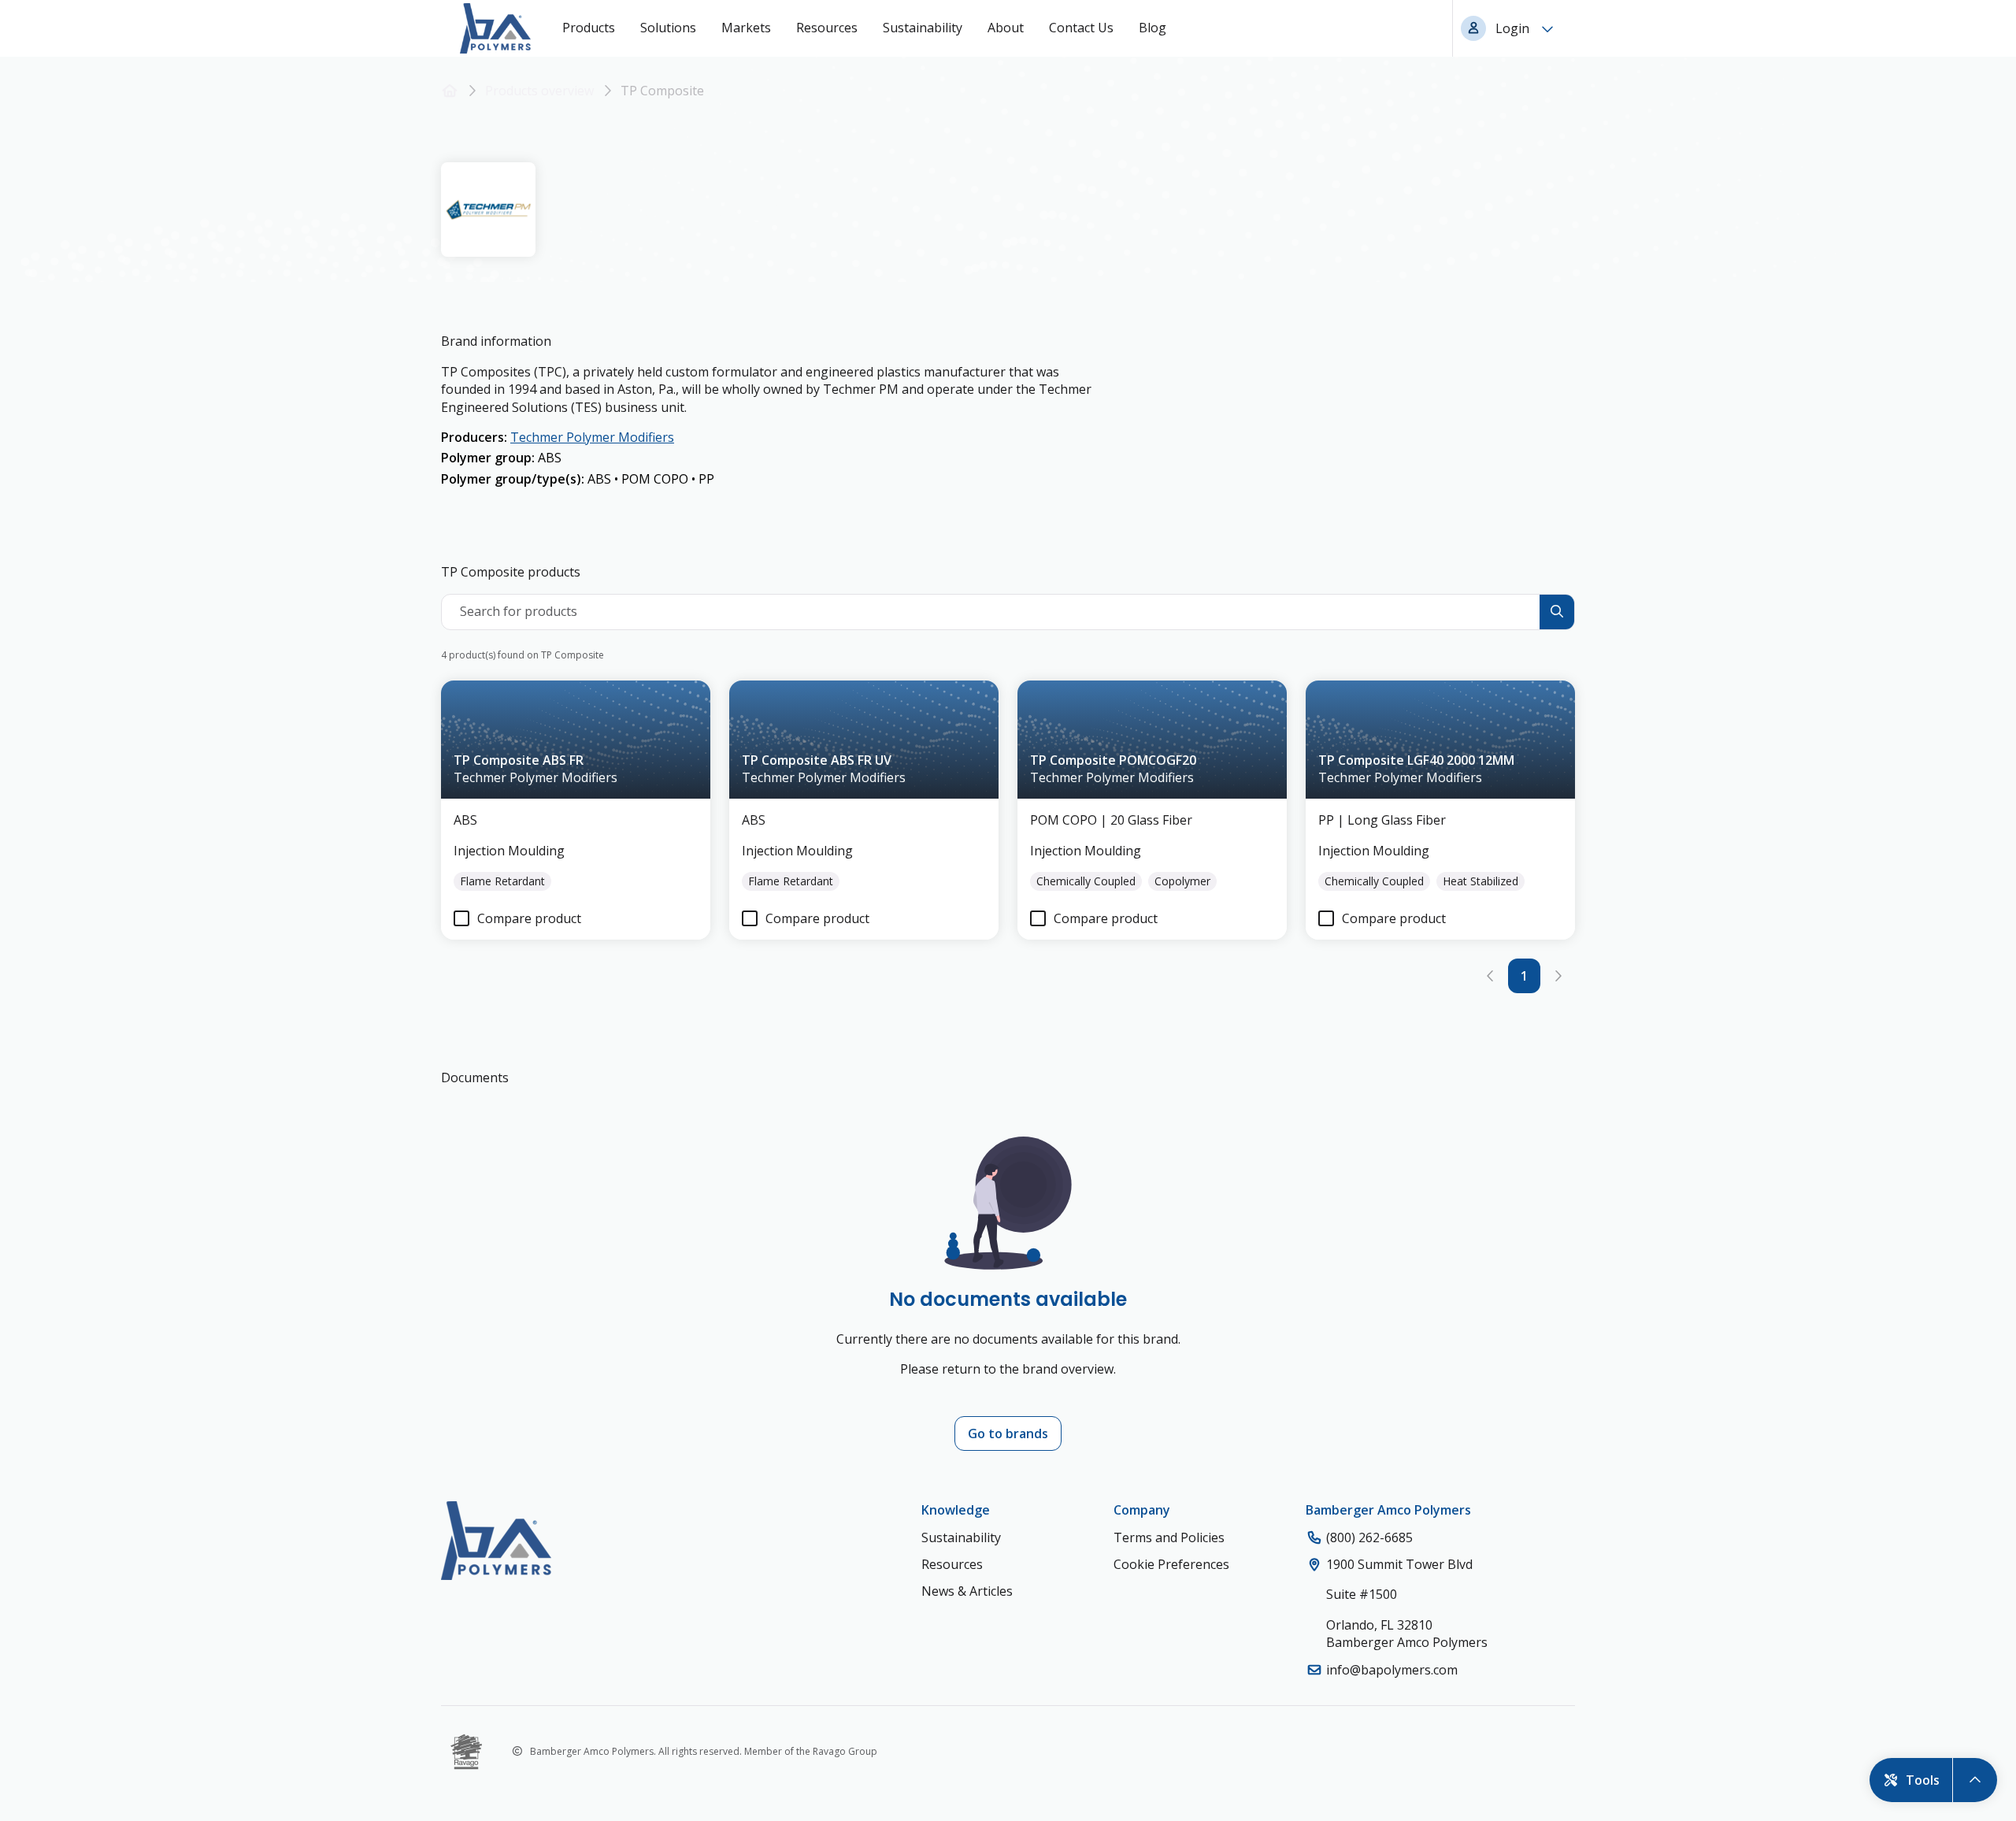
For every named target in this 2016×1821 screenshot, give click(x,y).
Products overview (539, 91)
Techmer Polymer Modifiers (592, 437)
